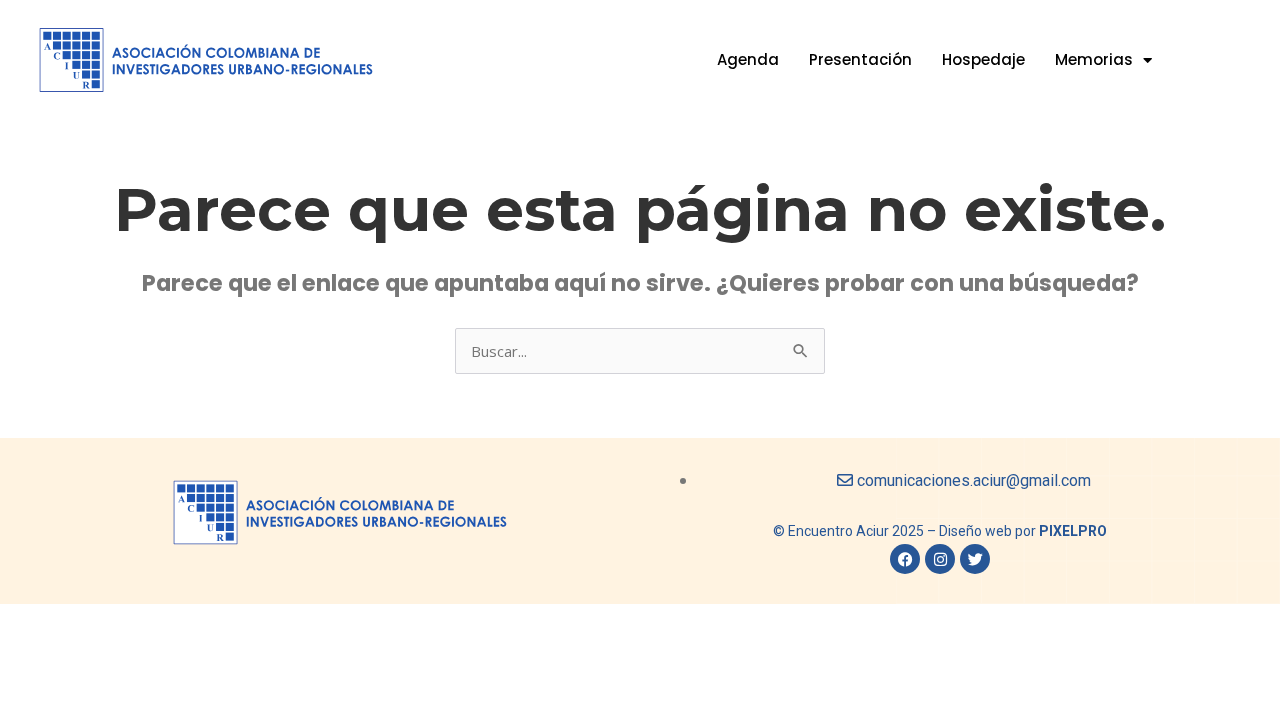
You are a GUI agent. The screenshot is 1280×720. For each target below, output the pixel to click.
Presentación (860, 59)
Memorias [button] (1094, 59)
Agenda (748, 59)
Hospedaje (983, 59)
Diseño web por (1023, 531)
